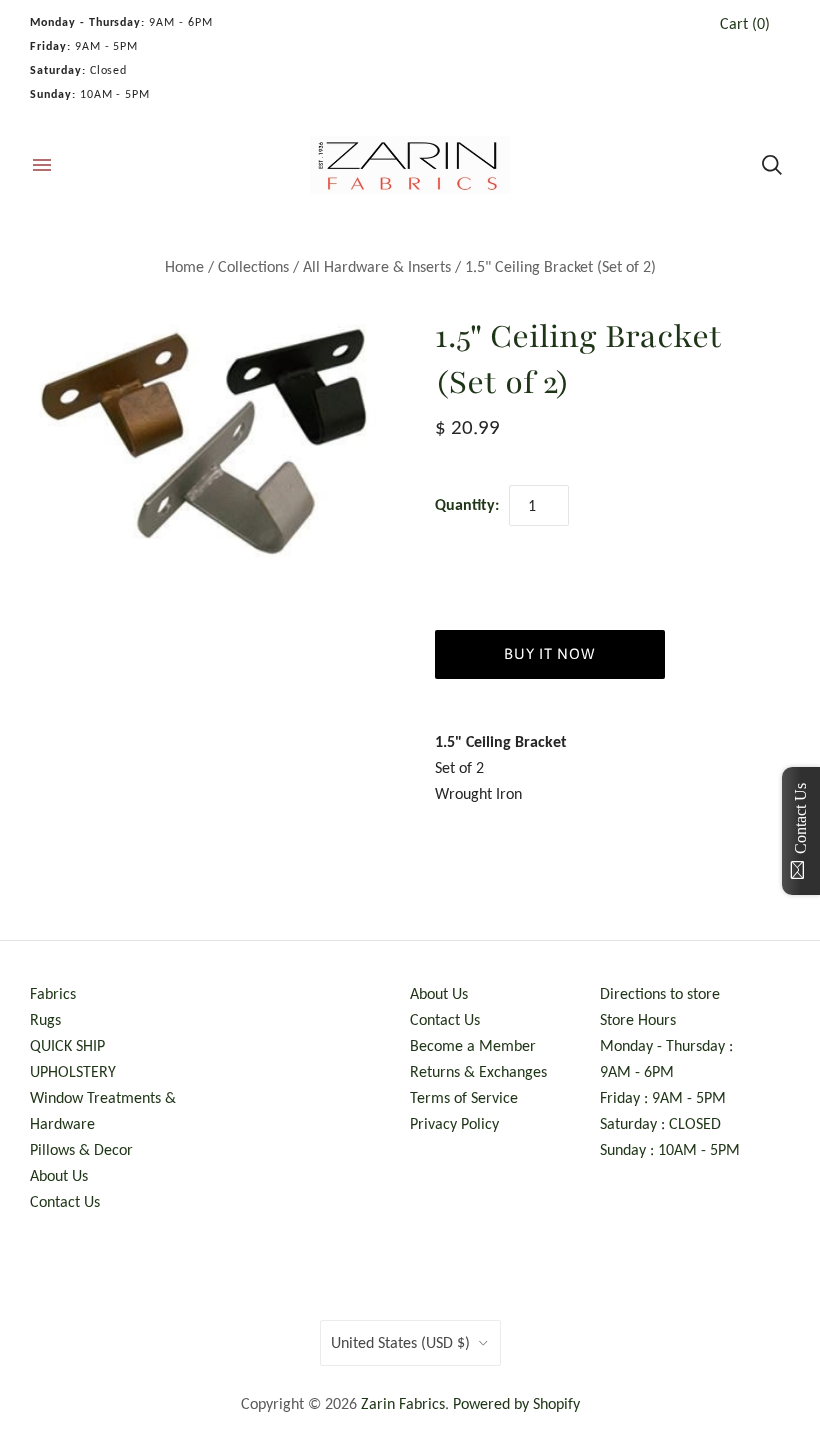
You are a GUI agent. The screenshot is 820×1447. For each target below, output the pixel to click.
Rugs (45, 1019)
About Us (59, 1175)
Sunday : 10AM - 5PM (670, 1149)
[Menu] (42, 165)
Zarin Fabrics (403, 1403)
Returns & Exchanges (478, 1071)
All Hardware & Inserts (377, 266)
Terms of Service (464, 1097)
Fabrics (53, 993)
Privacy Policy (454, 1123)
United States (400, 1342)
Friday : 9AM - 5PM (663, 1097)
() (745, 23)
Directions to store (660, 993)
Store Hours (638, 1019)
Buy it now (549, 653)
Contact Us (65, 1201)
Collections (253, 266)
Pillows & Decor (81, 1149)
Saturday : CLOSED (660, 1123)
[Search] (772, 165)
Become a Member (473, 1045)
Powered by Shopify (516, 1403)
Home (184, 266)
